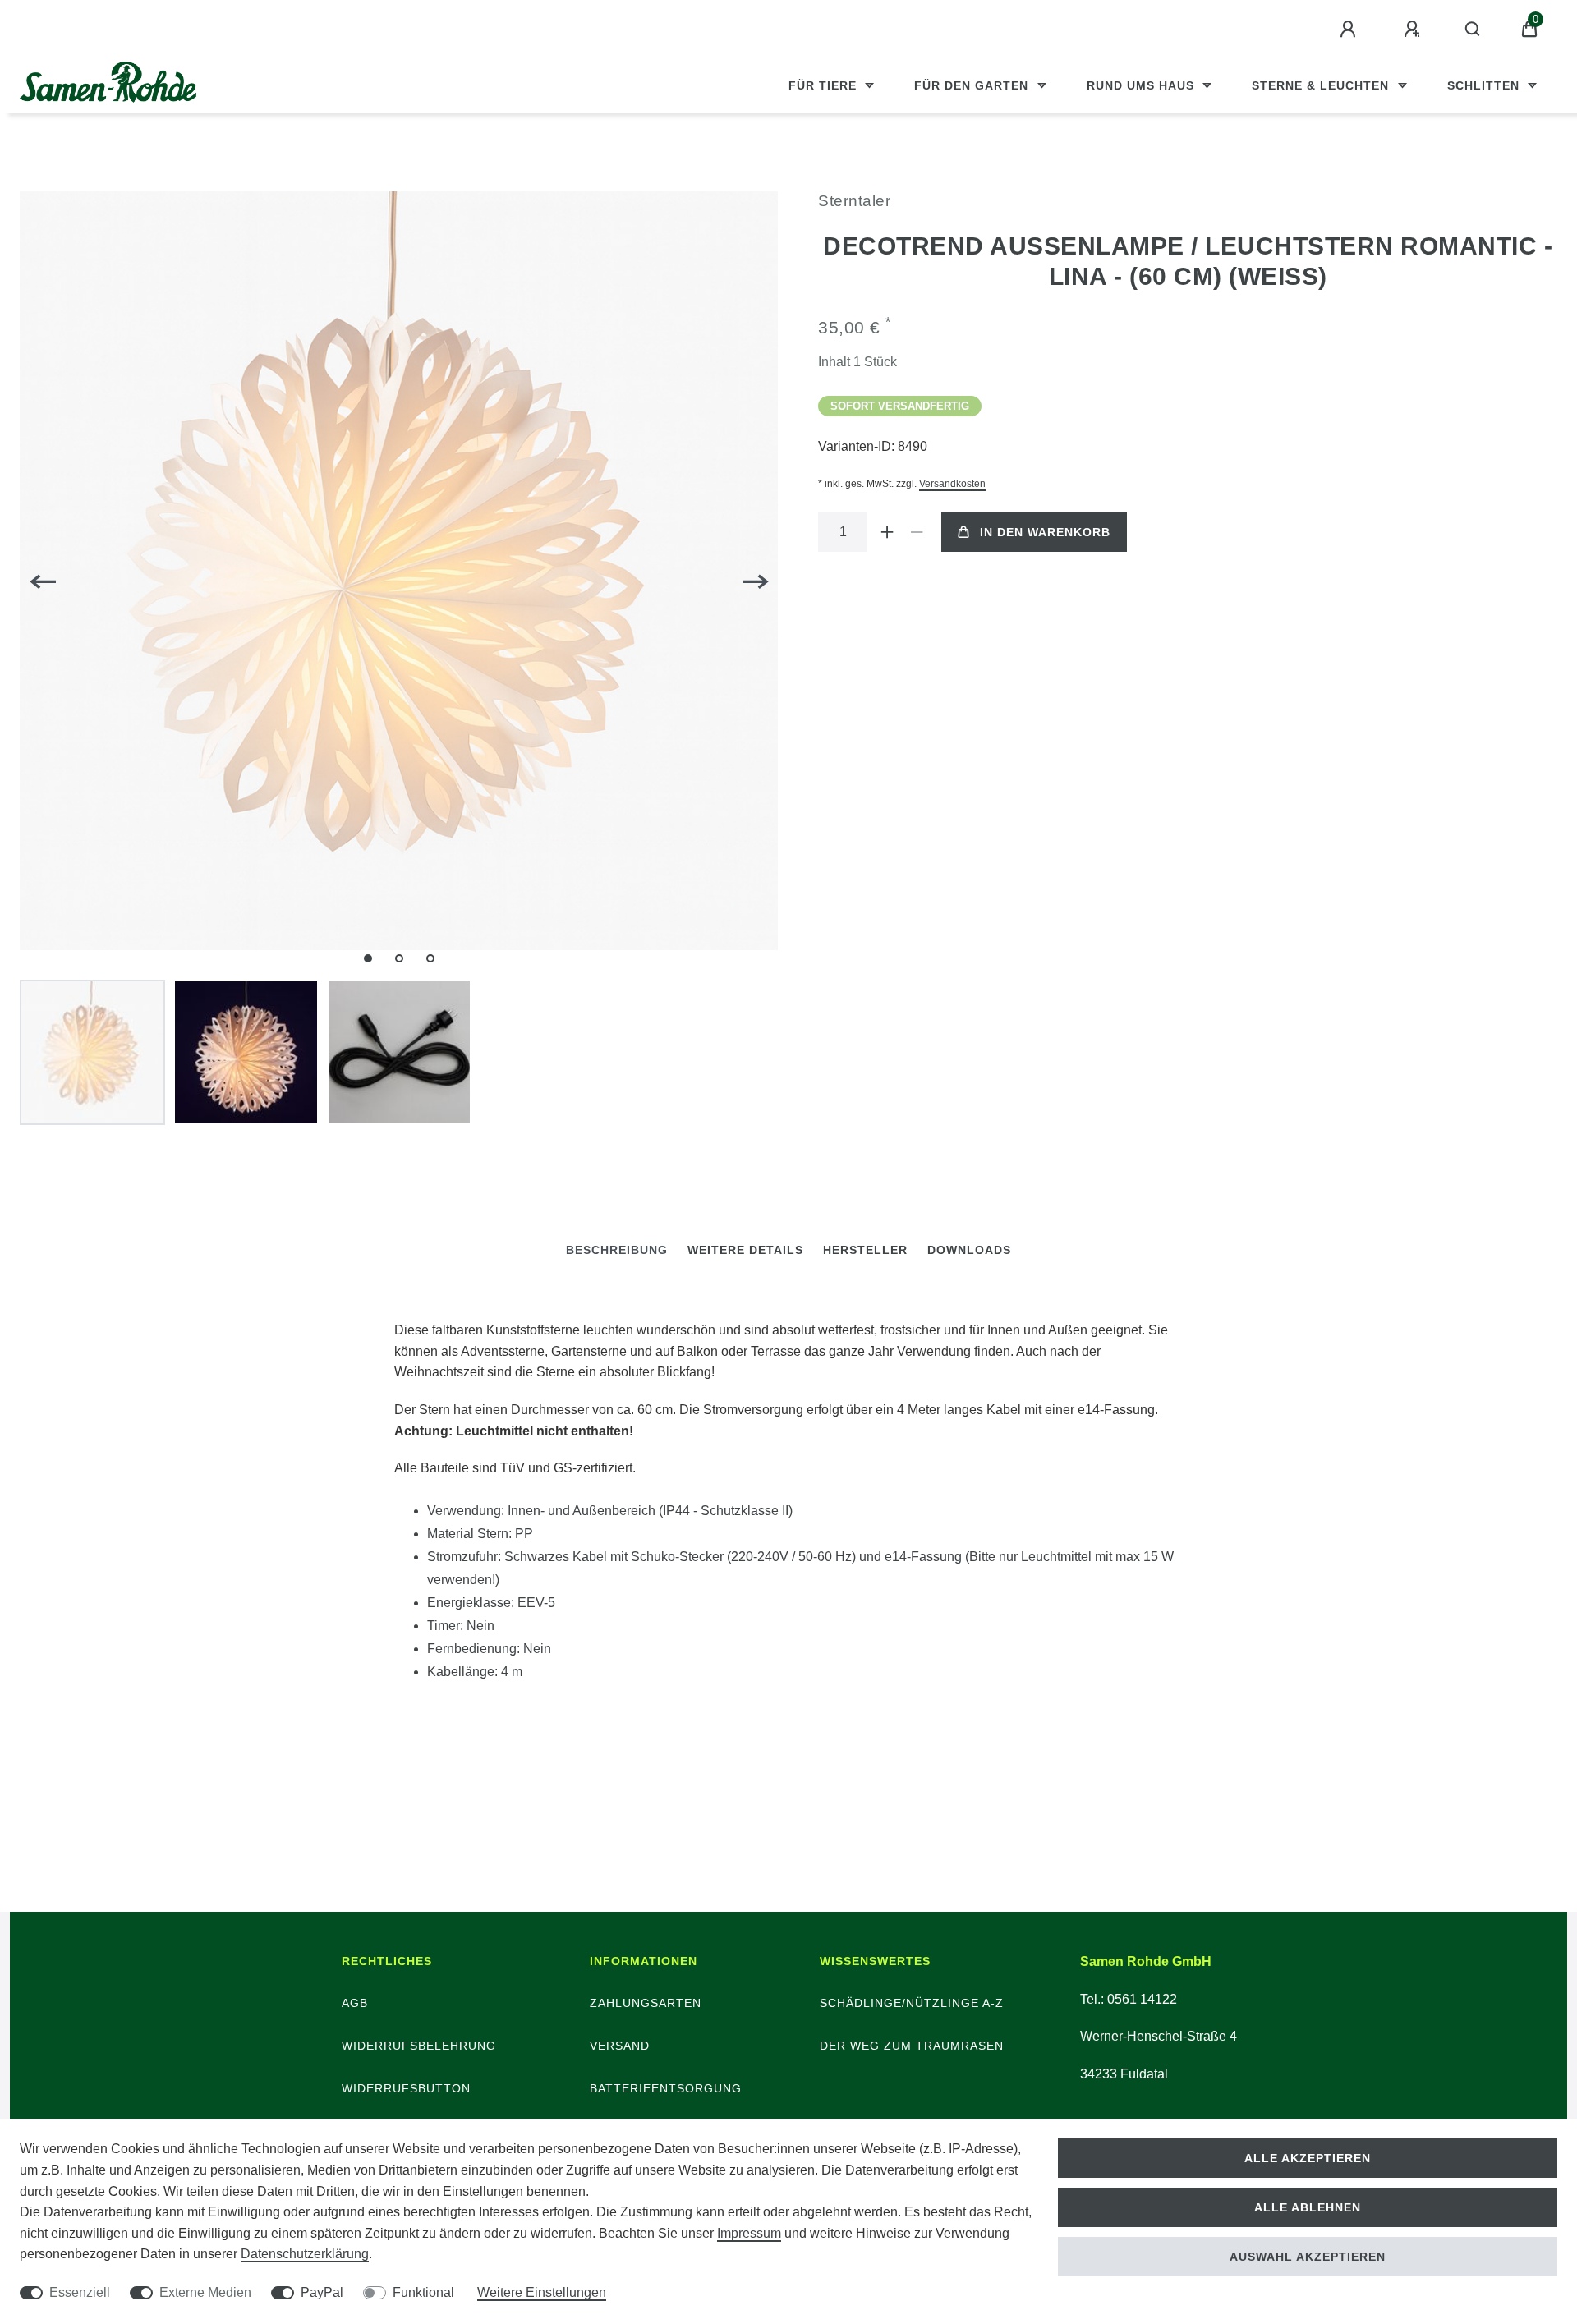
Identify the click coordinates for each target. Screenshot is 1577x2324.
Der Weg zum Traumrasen (912, 2046)
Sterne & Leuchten (1322, 85)
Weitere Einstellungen (542, 2292)
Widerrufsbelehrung (419, 2046)
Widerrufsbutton (406, 2088)
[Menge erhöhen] (887, 532)
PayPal (322, 2292)
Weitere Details (745, 1250)
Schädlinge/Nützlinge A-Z (912, 2003)
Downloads (969, 1250)
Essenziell (80, 2292)
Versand (620, 2046)
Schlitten (1485, 85)
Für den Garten (973, 85)
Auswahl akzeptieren (1308, 2257)
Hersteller (865, 1250)
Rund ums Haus (1143, 85)
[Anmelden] (1350, 30)
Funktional (423, 2292)
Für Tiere (825, 85)
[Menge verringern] (917, 532)
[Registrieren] (1414, 30)
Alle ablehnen (1308, 2207)
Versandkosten (952, 484)
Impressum (749, 2233)
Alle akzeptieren (1308, 2158)
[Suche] (1473, 30)
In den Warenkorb (1045, 532)
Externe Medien (205, 2292)
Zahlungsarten (646, 2003)
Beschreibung (617, 1250)
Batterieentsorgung (666, 2088)
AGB (355, 2003)
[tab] (617, 1250)
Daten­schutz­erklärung (305, 2254)
